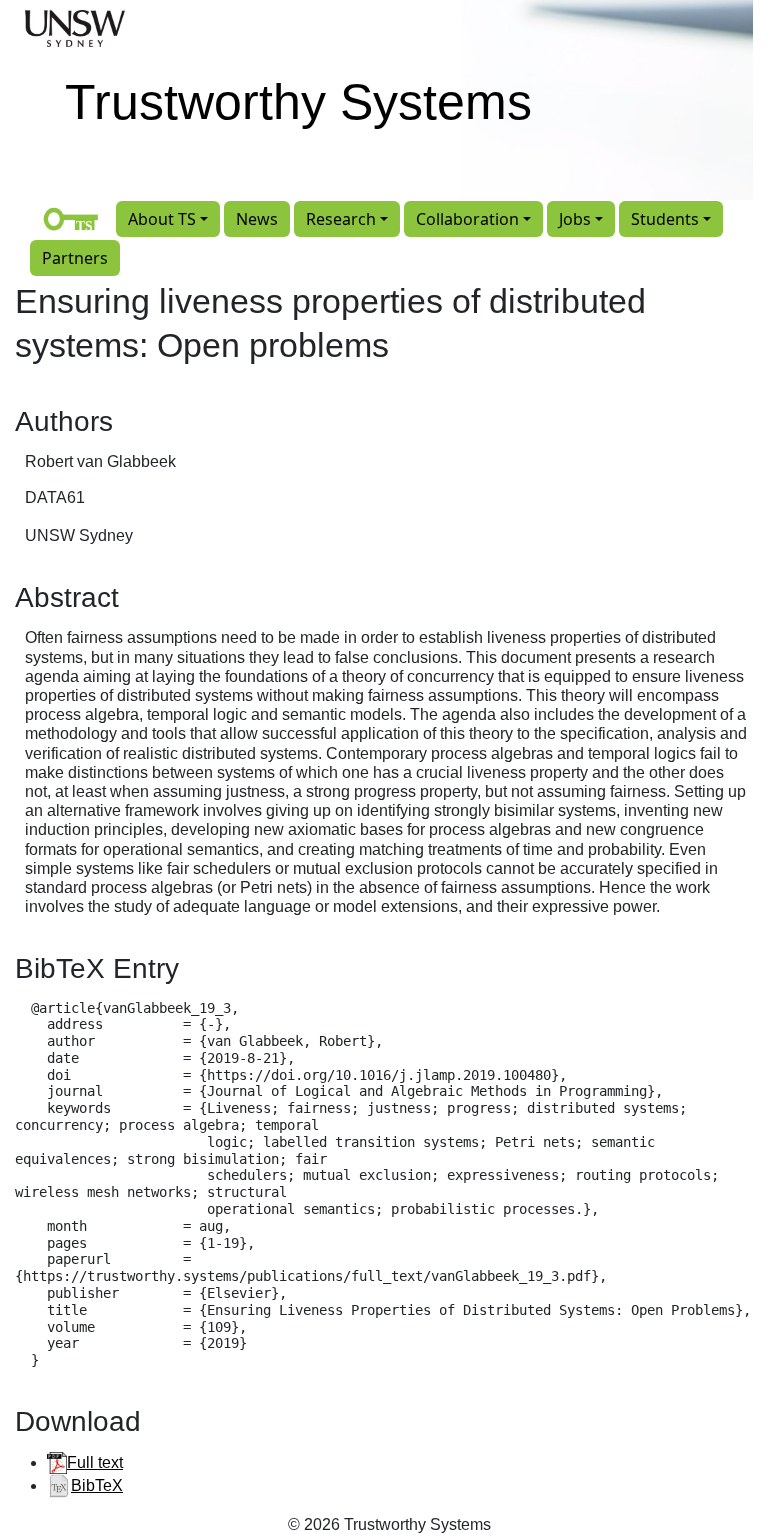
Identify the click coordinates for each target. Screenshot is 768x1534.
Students (665, 219)
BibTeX (97, 1485)
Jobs (575, 219)
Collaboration (467, 219)
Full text (95, 1462)
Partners (75, 258)
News (257, 219)
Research (341, 219)
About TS (162, 219)
